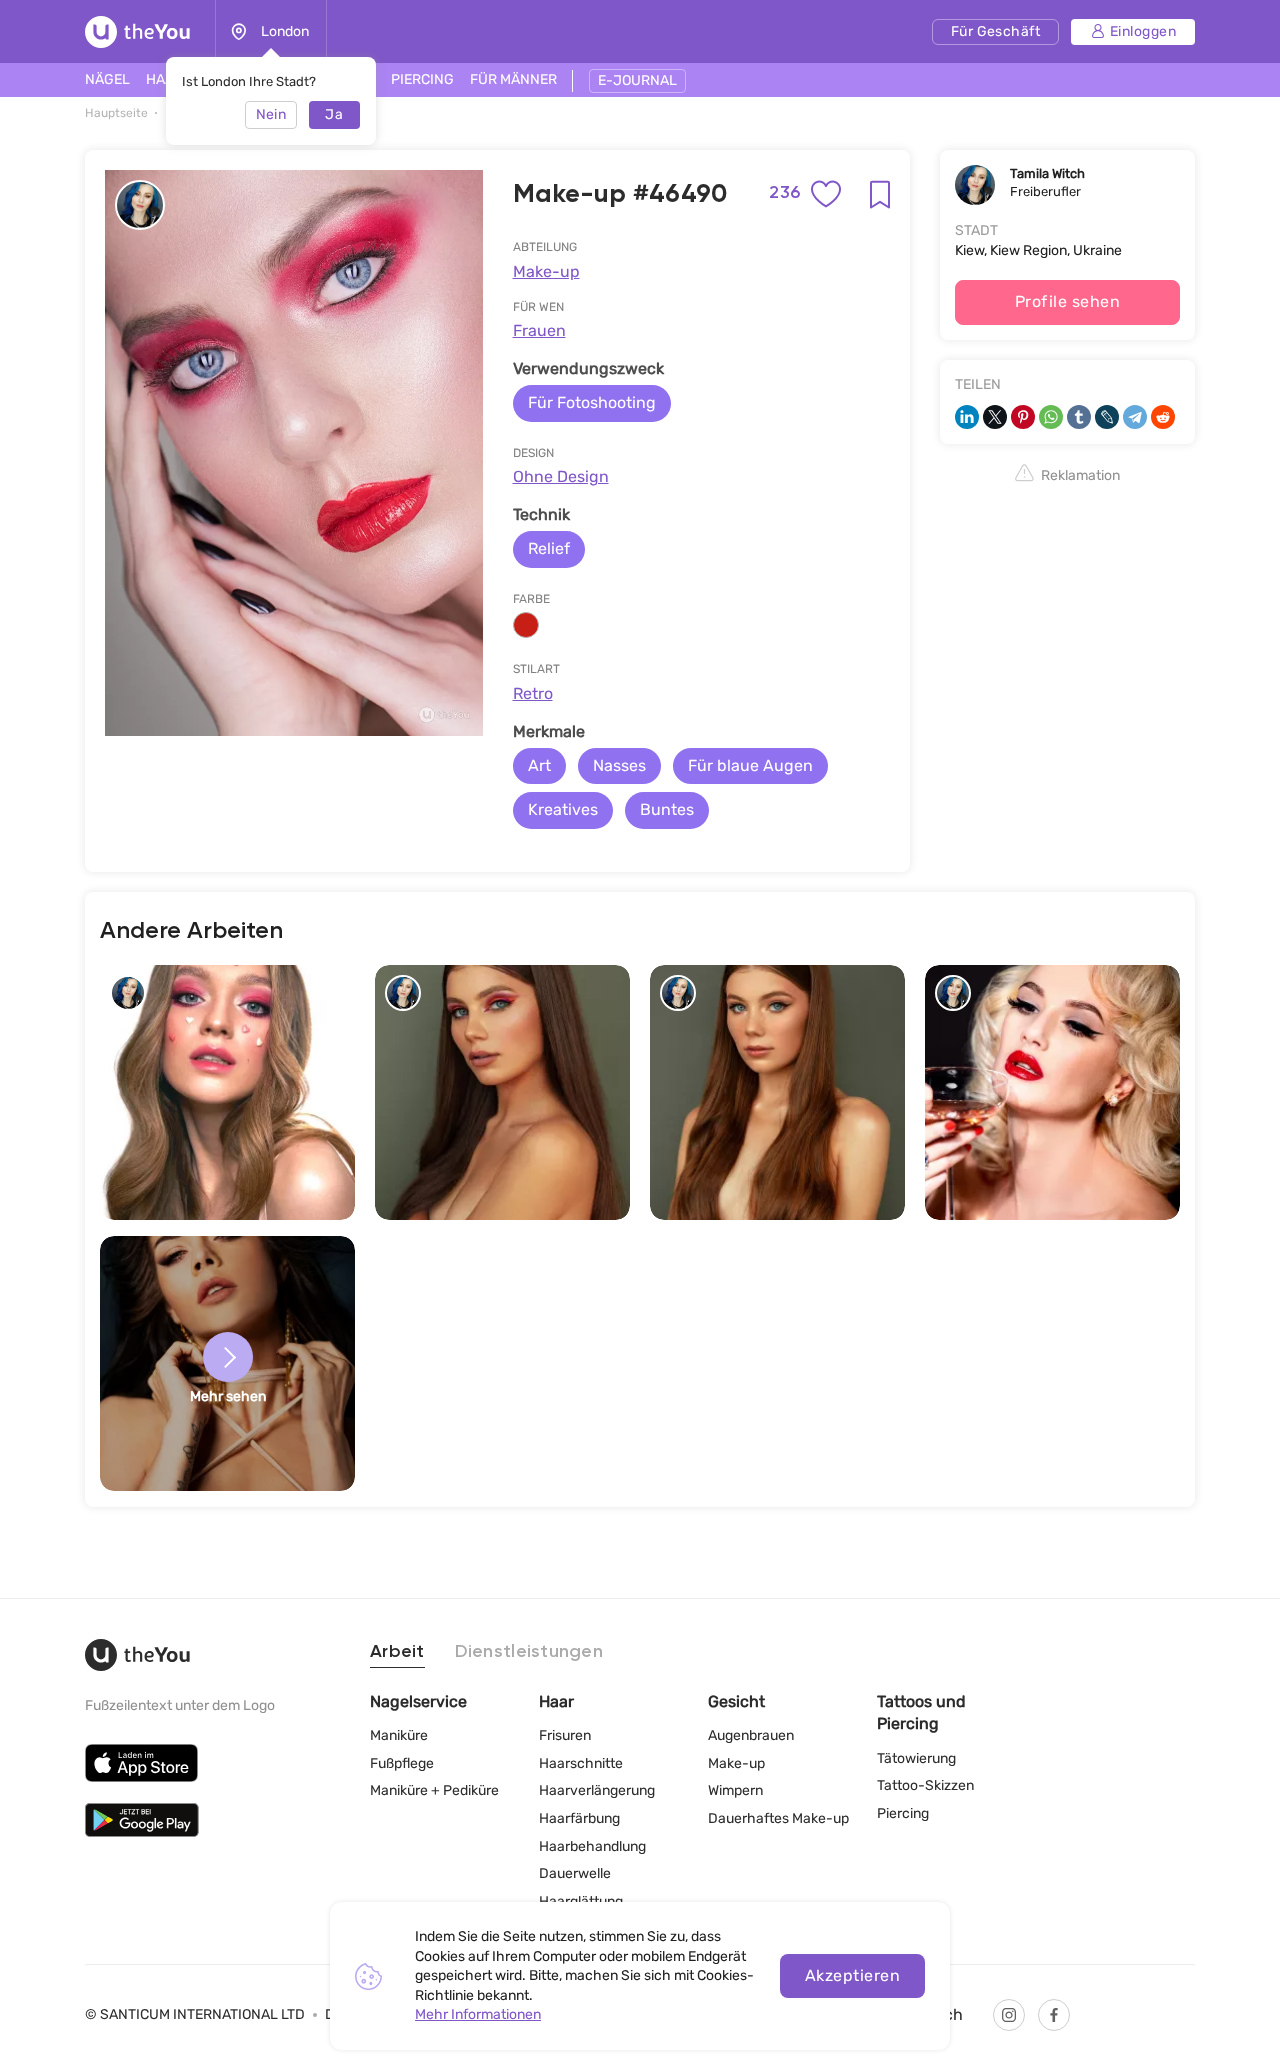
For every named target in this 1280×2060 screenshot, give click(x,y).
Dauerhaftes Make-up (778, 1818)
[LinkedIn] (967, 417)
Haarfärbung (579, 1818)
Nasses (619, 765)
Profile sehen (1067, 301)
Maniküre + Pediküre (434, 1790)
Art (539, 765)
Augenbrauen (751, 1735)
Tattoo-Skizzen (925, 1785)
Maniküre (399, 1735)
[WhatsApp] (1051, 417)
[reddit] (1163, 417)
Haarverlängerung (597, 1790)
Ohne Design (561, 476)
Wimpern (735, 1790)
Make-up (546, 271)
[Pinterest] (1023, 417)
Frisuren (565, 1735)
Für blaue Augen (750, 765)
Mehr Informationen (478, 2014)
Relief (549, 548)
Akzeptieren (852, 1975)
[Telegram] (1135, 417)
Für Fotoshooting (592, 402)
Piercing (903, 1813)
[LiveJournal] (1107, 417)
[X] (995, 417)
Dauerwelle (575, 1873)
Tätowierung (916, 1758)
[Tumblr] (1079, 417)
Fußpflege (402, 1763)
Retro (533, 693)
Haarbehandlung (592, 1846)
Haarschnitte (581, 1763)
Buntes (667, 809)
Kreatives (563, 809)
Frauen (539, 330)
